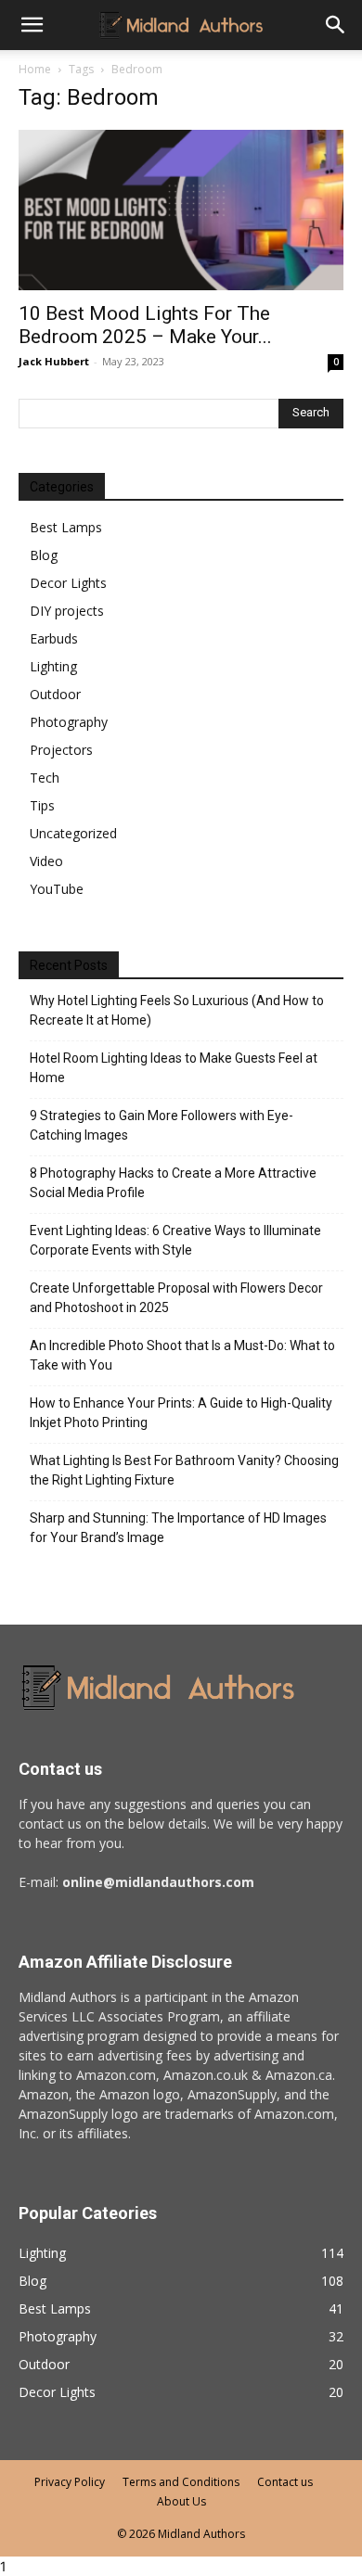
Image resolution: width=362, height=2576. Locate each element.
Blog (44, 555)
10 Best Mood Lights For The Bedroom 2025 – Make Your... (145, 325)
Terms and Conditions (181, 2482)
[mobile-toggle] (32, 25)
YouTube (57, 889)
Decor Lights (68, 583)
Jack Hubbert (54, 361)
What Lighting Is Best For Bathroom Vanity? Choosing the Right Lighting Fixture (184, 1470)
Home (35, 69)
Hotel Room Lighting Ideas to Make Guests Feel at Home (174, 1068)
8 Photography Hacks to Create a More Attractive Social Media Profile (173, 1183)
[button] (336, 25)
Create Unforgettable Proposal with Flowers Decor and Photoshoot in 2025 (176, 1298)
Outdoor (55, 694)
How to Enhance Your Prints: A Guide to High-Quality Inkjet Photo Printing (181, 1413)
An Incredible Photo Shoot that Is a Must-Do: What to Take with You (182, 1355)
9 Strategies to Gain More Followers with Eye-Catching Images (162, 1125)
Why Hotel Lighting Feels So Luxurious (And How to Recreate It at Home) (177, 1010)
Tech (45, 778)
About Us (181, 2501)
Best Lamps (66, 527)
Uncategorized (73, 833)
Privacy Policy (70, 2482)
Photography (69, 722)
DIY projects (67, 611)
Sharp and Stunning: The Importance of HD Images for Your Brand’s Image (178, 1528)
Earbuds (54, 638)
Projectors (61, 750)
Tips (42, 805)
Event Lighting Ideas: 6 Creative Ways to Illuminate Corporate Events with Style (175, 1240)
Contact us (285, 2482)
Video (46, 861)
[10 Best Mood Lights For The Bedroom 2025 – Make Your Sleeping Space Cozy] (181, 210)
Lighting (53, 666)
